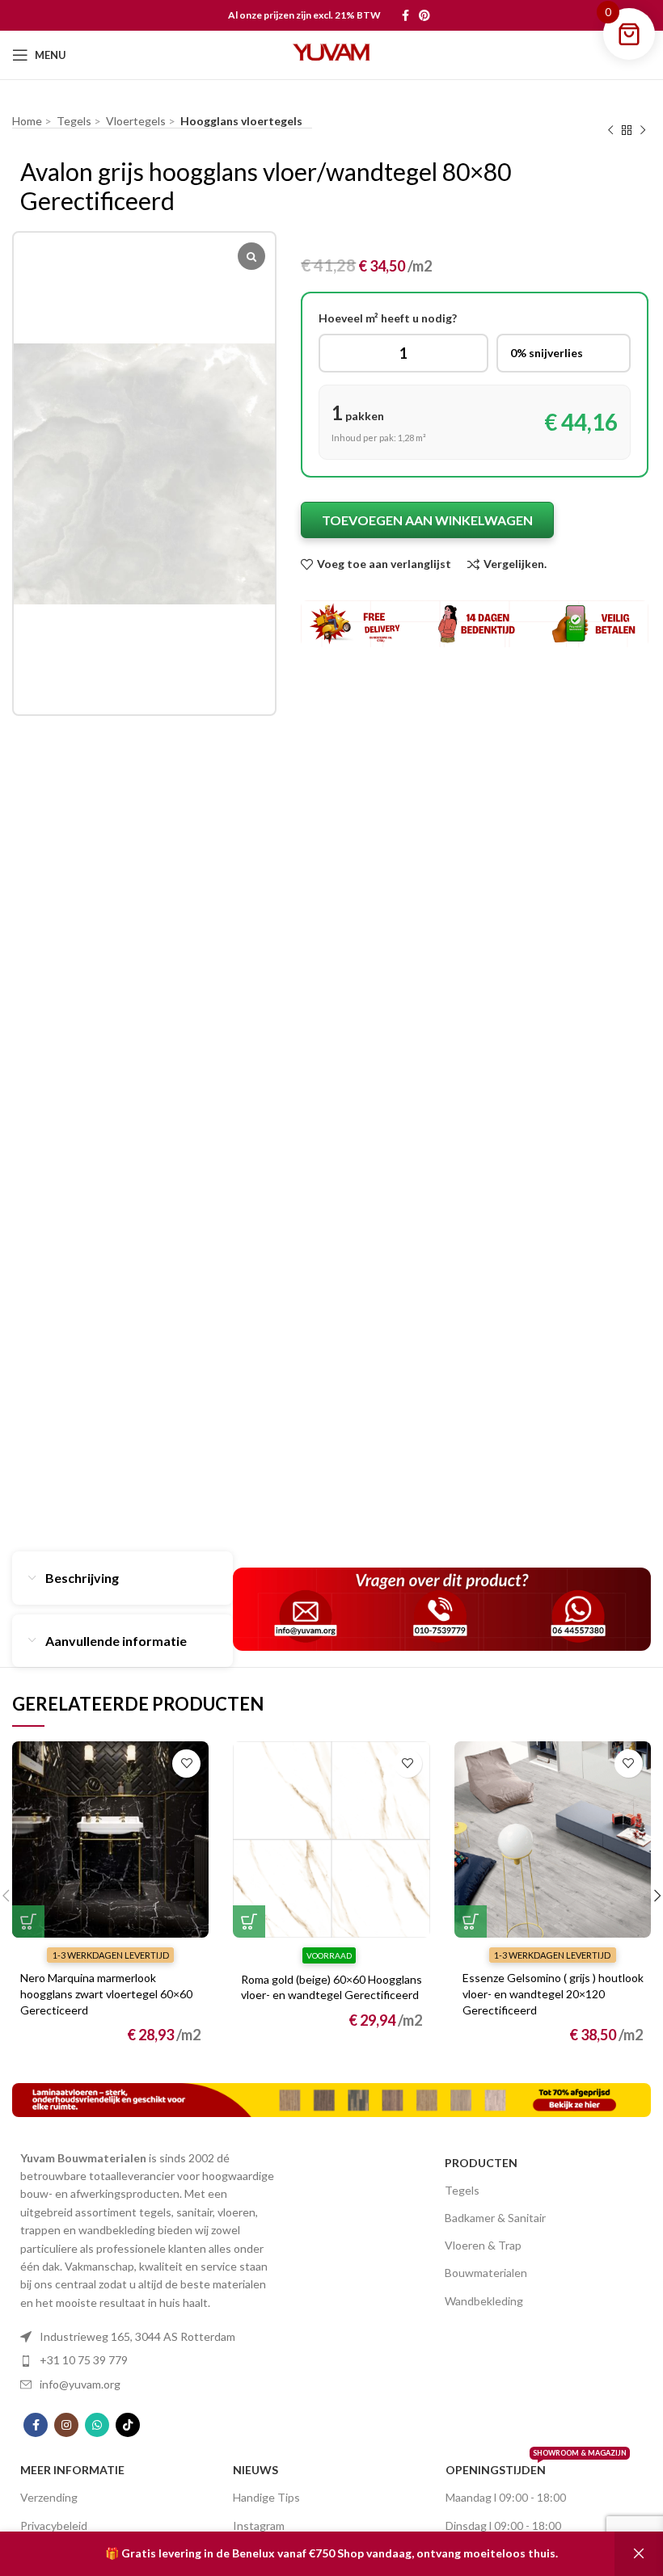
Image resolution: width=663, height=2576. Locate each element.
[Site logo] (331, 54)
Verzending (49, 2497)
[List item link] (148, 2337)
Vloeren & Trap (483, 2245)
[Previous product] (610, 131)
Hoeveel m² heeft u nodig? (388, 318)
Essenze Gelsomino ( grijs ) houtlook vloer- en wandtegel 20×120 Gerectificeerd (553, 1993)
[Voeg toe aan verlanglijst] (186, 1764)
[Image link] (331, 2098)
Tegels (462, 2190)
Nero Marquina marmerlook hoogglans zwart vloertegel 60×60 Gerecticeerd (106, 1993)
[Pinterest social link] (424, 15)
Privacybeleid (54, 2525)
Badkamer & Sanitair (495, 2218)
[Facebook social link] (405, 15)
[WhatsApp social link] (97, 2425)
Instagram (259, 2525)
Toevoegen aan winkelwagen (427, 520)
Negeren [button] (639, 2554)
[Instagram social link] (66, 2425)
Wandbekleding (484, 2301)
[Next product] (643, 131)
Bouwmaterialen (486, 2273)
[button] (28, 1921)
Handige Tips (266, 2497)
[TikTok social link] (128, 2425)
